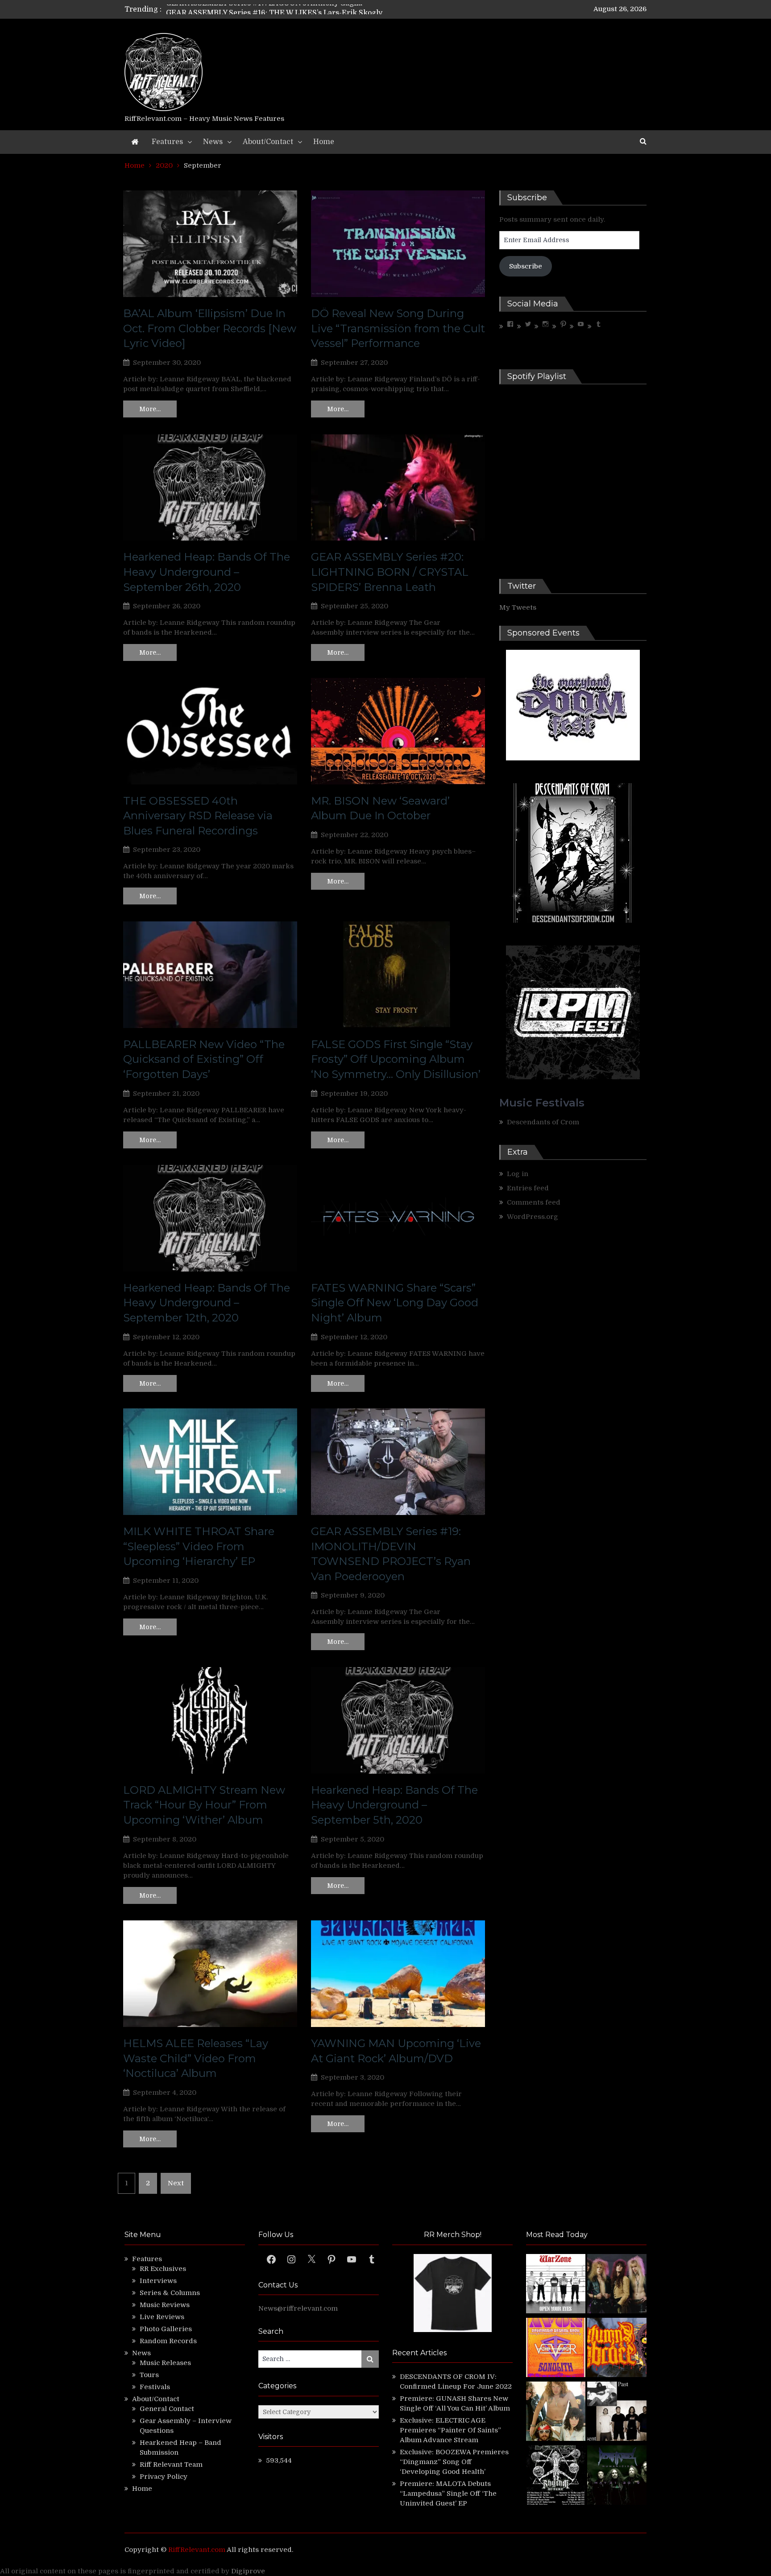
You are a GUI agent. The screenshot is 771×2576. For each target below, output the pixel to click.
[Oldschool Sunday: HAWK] (617, 2285)
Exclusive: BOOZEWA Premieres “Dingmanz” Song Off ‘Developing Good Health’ (454, 2462)
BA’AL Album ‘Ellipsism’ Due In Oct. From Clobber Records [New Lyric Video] (210, 328)
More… (150, 409)
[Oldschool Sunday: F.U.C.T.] (617, 2413)
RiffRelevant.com (197, 2550)
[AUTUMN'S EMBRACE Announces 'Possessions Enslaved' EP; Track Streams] (617, 2349)
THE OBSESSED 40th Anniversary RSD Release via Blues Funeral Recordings (198, 816)
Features (167, 142)
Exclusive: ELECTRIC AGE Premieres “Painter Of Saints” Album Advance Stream (450, 2430)
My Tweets (518, 607)
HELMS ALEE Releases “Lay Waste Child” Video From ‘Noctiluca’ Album (196, 2058)
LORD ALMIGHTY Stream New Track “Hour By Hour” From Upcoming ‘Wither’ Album (204, 1805)
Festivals (155, 2387)
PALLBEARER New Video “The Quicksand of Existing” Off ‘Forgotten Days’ (204, 1059)
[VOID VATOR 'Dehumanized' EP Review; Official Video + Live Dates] (556, 2349)
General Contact (167, 2409)
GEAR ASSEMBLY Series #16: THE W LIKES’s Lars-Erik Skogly (274, 9)
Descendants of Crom (543, 1122)
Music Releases (165, 2363)
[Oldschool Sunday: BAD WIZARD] (556, 2413)
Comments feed (534, 1202)
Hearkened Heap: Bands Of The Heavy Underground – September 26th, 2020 (207, 572)
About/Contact (268, 142)
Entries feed (528, 1188)
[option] (302, 9)
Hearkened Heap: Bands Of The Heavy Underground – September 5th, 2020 (394, 1805)
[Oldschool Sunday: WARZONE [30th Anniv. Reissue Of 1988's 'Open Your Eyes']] (556, 2285)
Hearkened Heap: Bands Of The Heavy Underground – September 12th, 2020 (207, 1303)
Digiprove (248, 2571)
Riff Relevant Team (171, 2465)
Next (176, 2183)
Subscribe (526, 266)
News (213, 142)
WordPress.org (533, 1217)
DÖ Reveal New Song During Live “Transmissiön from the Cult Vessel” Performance (398, 328)
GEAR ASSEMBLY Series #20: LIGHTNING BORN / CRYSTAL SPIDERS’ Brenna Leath (390, 572)
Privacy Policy (164, 2477)
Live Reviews (162, 2317)
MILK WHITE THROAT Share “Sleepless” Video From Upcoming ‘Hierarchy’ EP (199, 1546)
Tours (149, 2375)
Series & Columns (170, 2293)
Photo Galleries (166, 2329)
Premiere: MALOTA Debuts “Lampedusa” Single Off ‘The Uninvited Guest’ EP (448, 2493)
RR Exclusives (163, 2269)
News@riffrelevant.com (298, 2308)
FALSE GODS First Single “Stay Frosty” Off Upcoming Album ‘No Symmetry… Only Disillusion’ (396, 1059)
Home (324, 142)
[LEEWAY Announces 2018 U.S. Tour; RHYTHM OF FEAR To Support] (556, 2476)
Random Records (168, 2341)
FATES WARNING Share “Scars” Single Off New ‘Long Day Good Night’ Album (395, 1303)
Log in (518, 1174)
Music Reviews (165, 2305)
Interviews (158, 2281)
